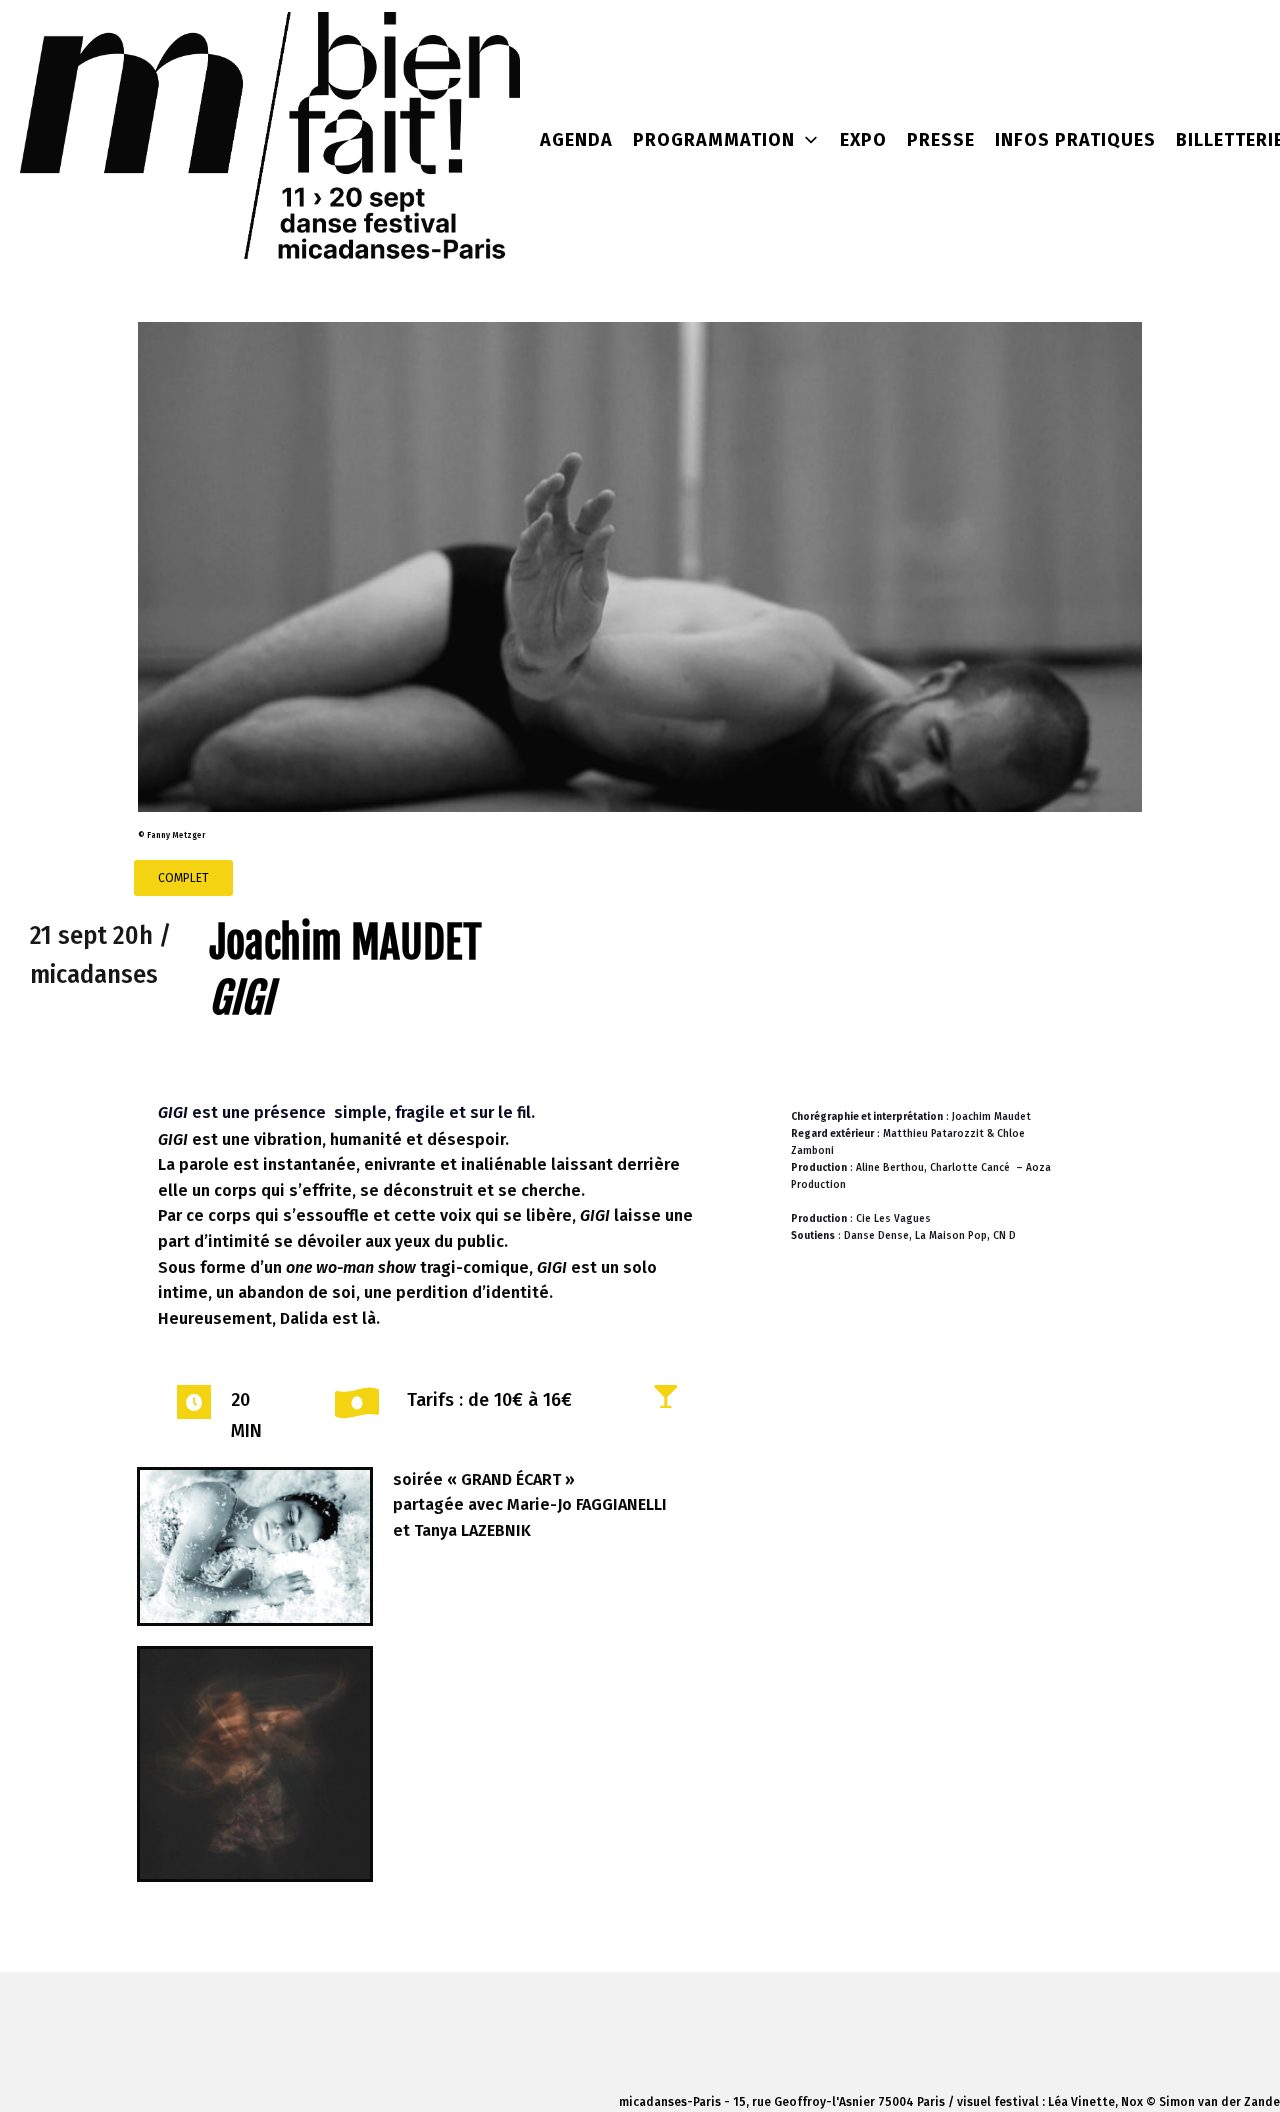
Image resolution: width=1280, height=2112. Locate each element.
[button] (183, 878)
